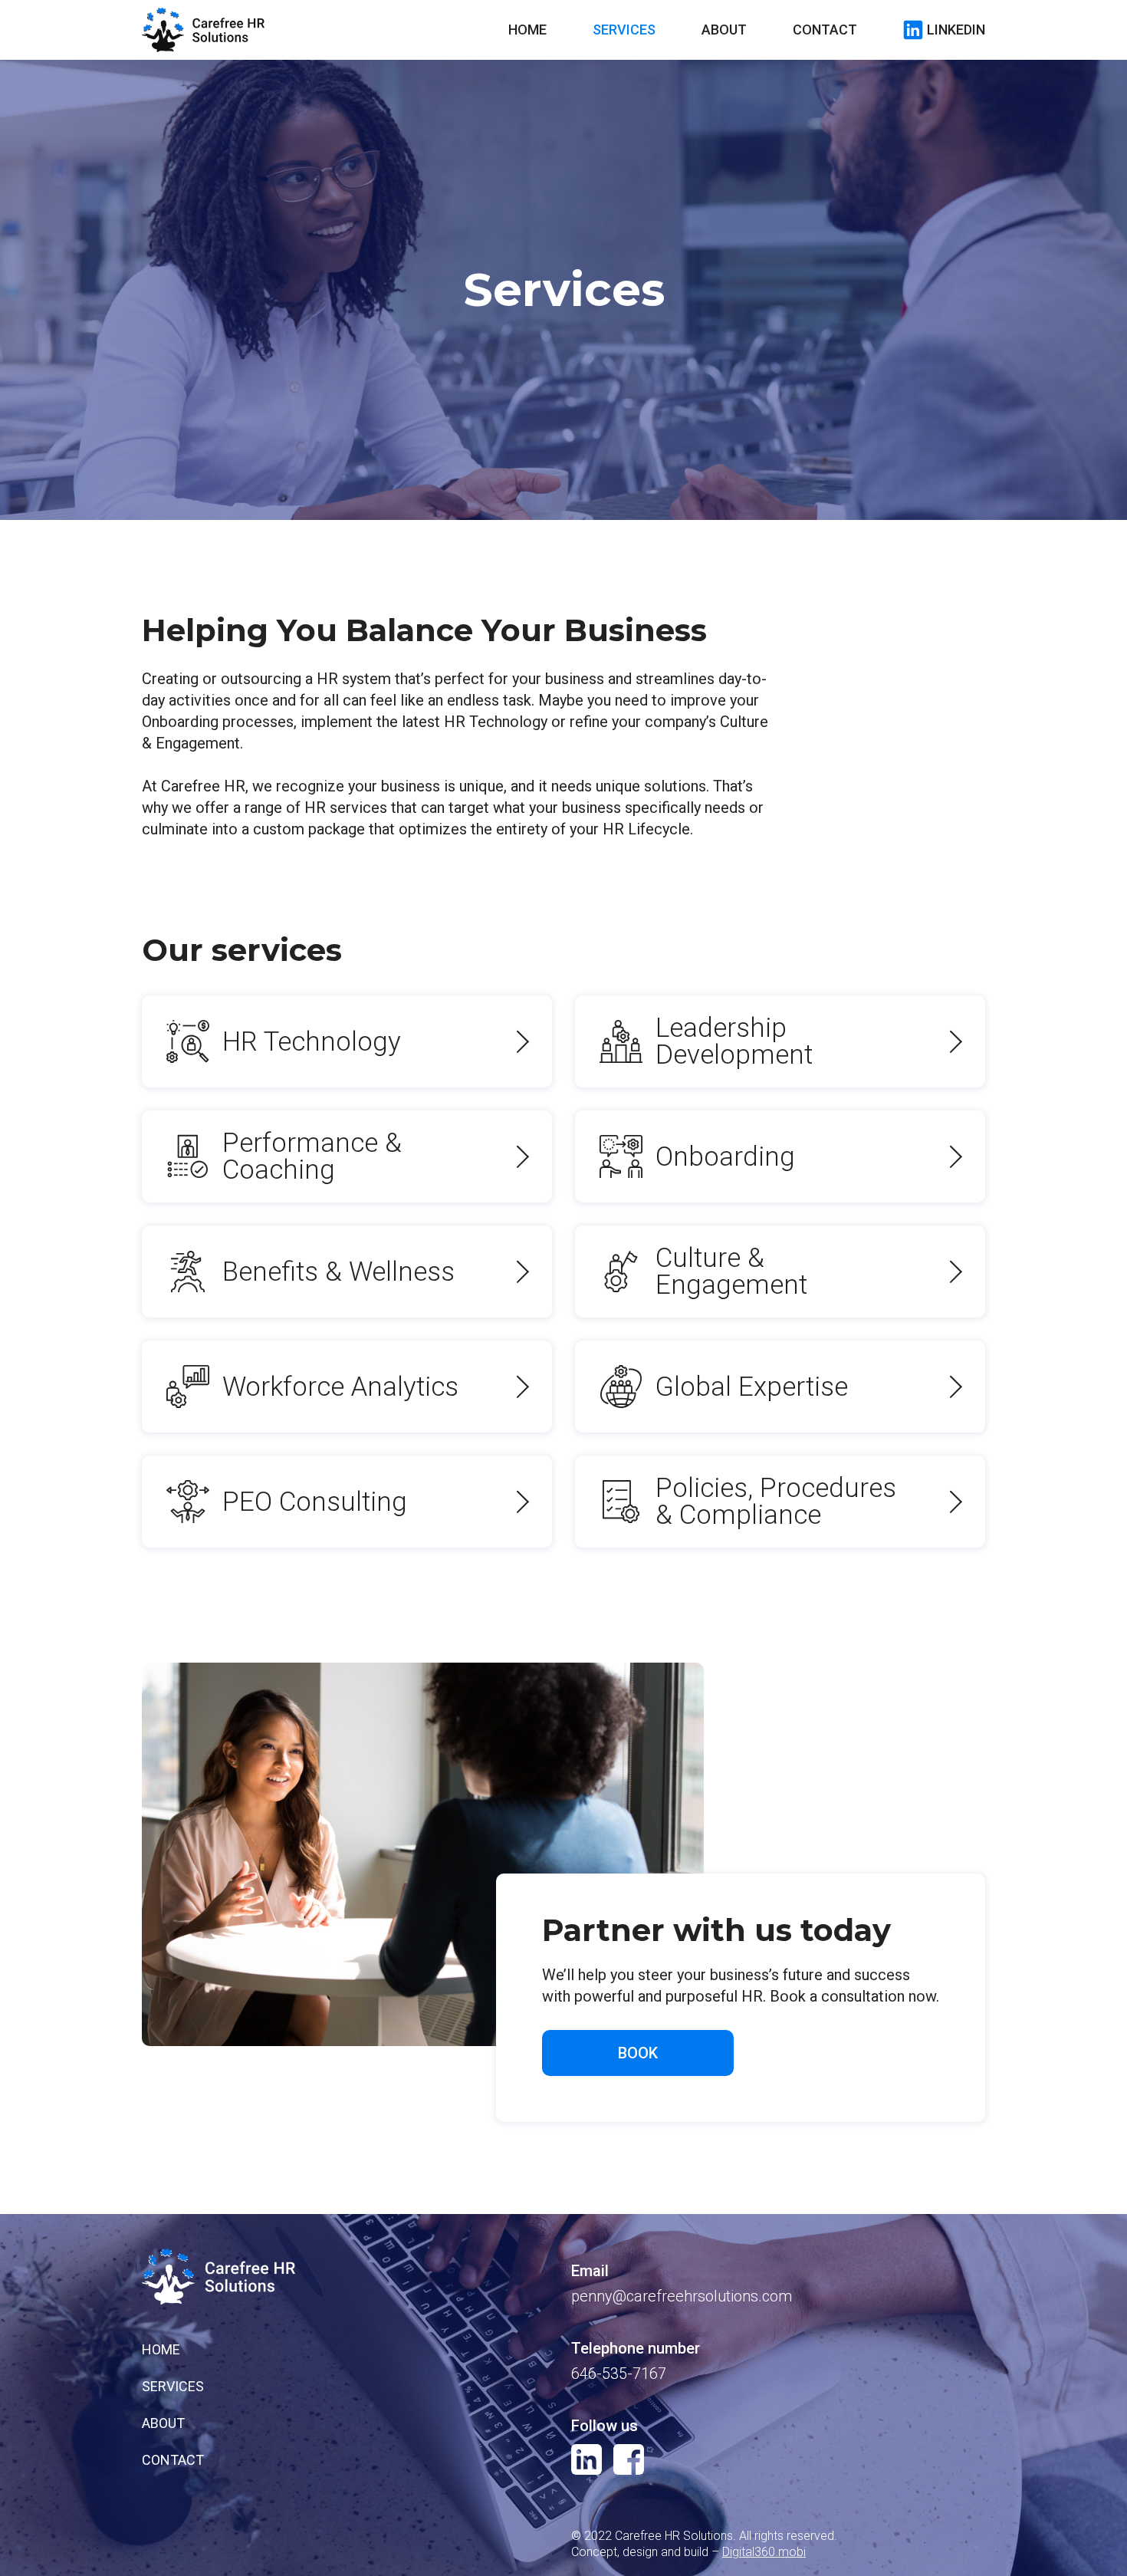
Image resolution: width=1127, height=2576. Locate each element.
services (173, 2387)
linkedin (956, 30)
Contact (825, 30)
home (161, 2350)
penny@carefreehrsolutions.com (682, 2296)
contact (173, 2460)
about (163, 2423)
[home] (203, 30)
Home (527, 30)
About (724, 30)
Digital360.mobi (764, 2552)
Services (624, 30)
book (638, 2053)
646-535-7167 (619, 2374)
